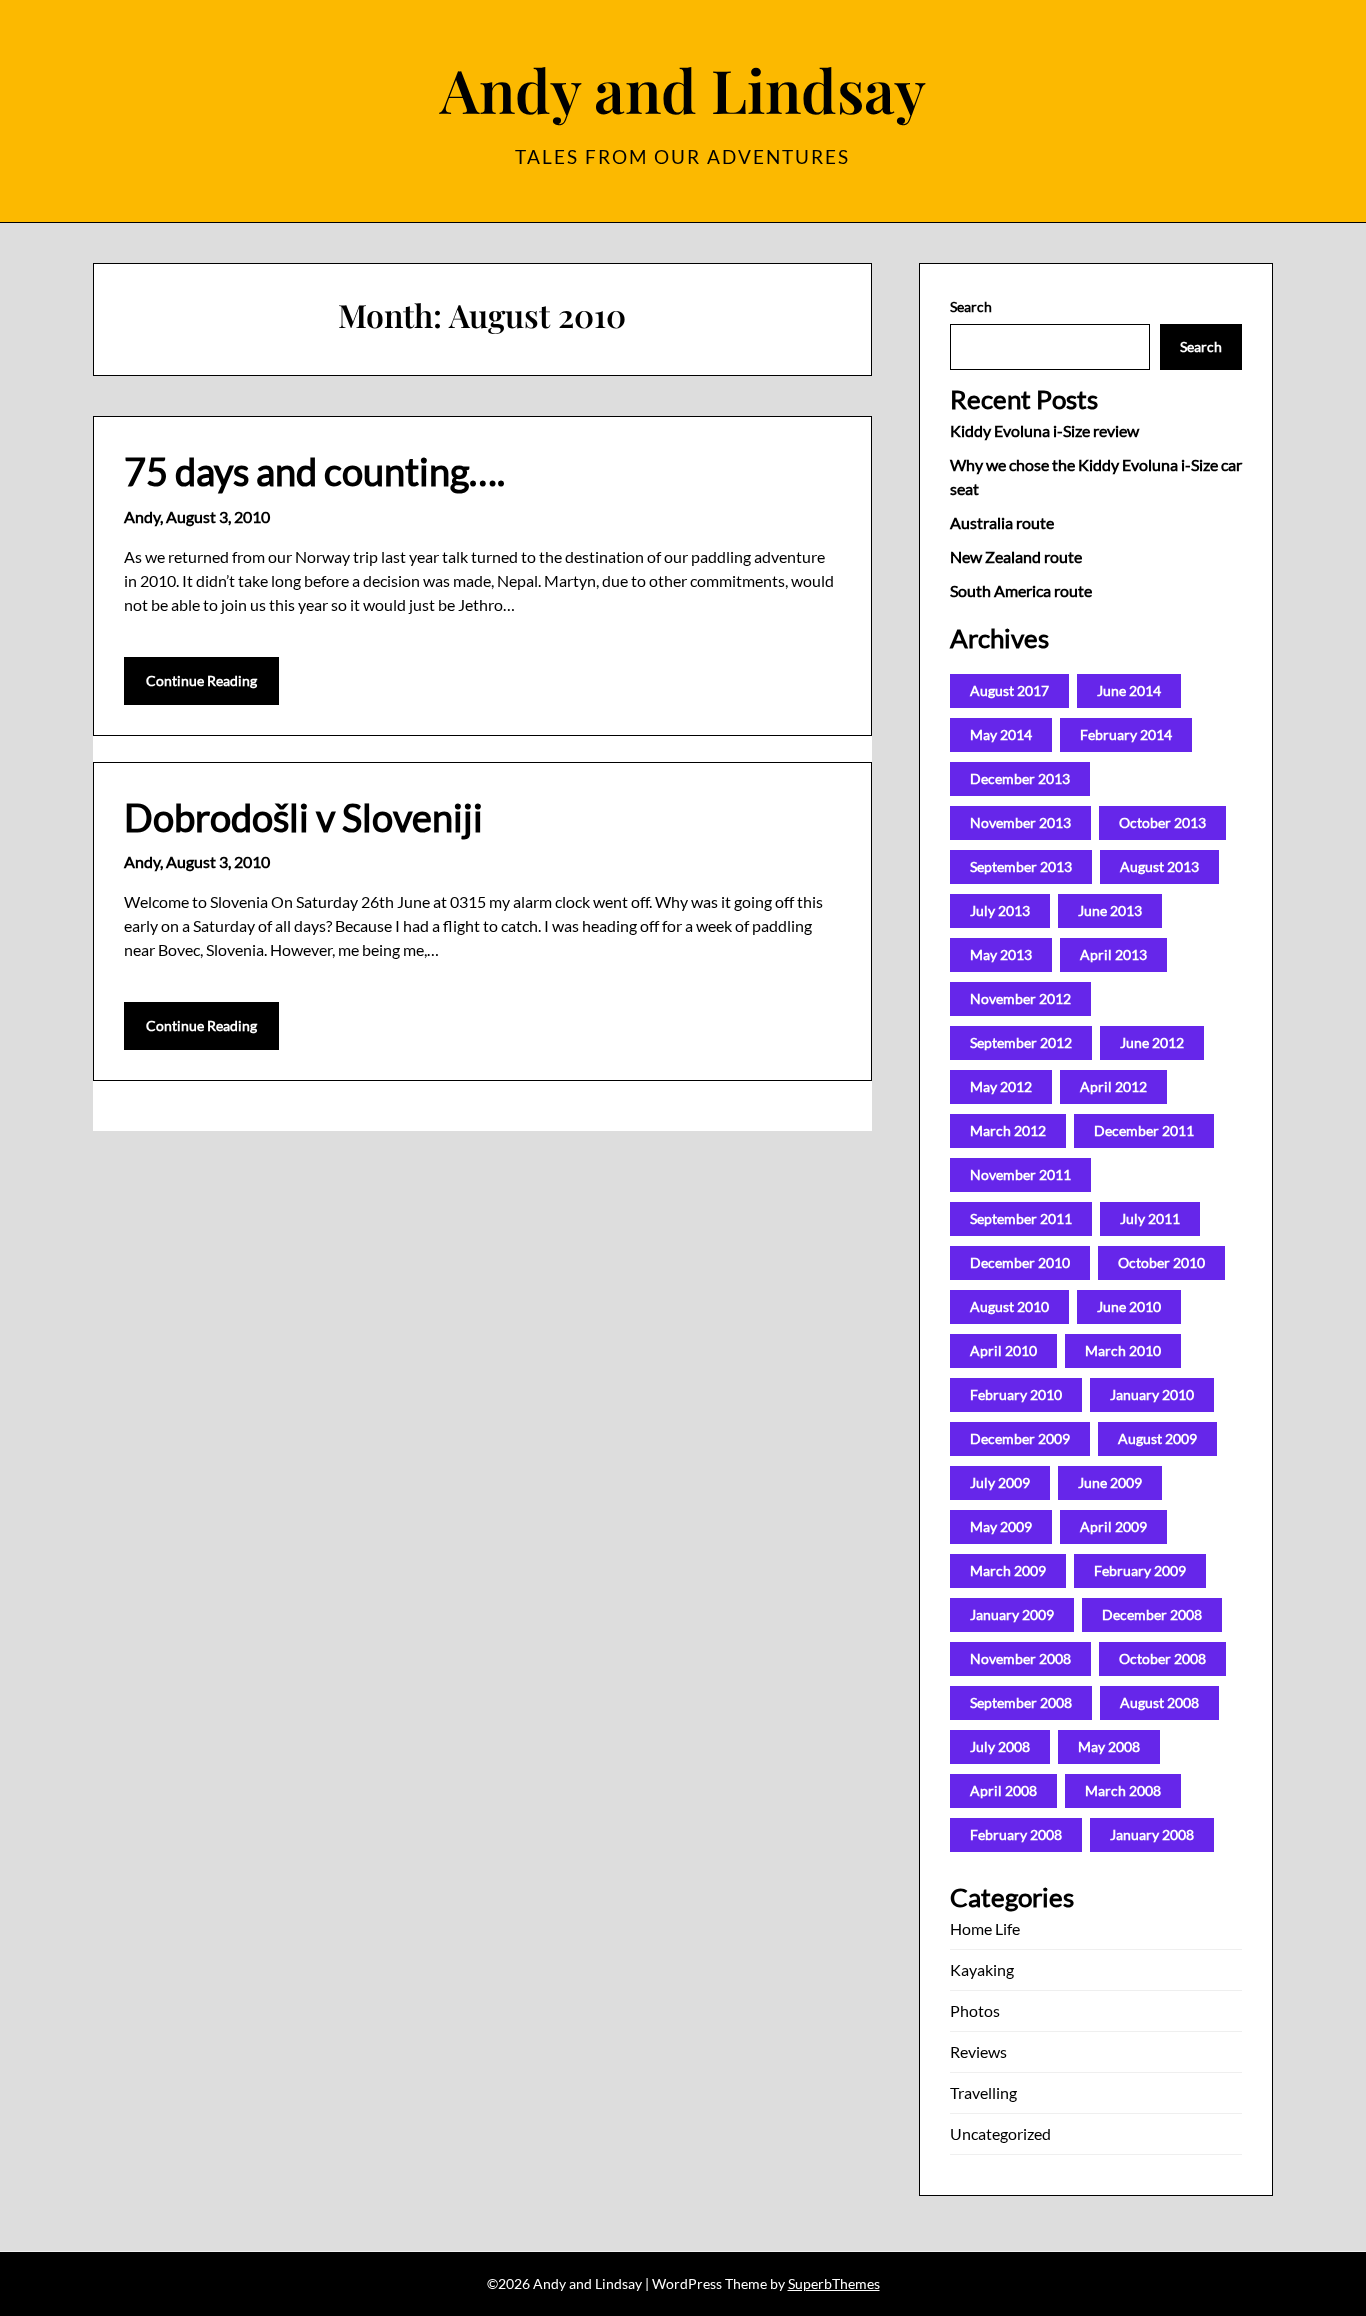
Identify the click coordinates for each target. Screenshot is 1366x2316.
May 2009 (1001, 1526)
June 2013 (1110, 910)
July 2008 (1000, 1746)
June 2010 (1129, 1306)
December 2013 (1020, 778)
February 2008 (1016, 1834)
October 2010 (1161, 1262)
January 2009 (1012, 1614)
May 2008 (1109, 1746)
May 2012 (1001, 1086)
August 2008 (1159, 1702)
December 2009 (1020, 1438)
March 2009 (1008, 1570)
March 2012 (1008, 1130)
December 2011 (1144, 1130)
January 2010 (1152, 1394)
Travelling (983, 2092)
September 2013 (1021, 866)
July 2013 (1000, 910)
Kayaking (982, 1969)
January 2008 (1152, 1834)
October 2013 (1162, 822)
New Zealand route (1016, 556)
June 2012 (1152, 1042)
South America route (1021, 590)
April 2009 (1113, 1526)
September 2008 (1021, 1702)
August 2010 (1009, 1306)
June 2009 (1110, 1482)
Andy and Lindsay (683, 89)
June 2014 (1129, 690)
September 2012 (1021, 1042)
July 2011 (1150, 1218)
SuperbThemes (834, 2283)
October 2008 (1162, 1658)
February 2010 (1016, 1394)
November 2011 (1020, 1174)
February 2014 (1126, 734)
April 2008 (1003, 1790)
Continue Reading (201, 680)
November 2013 (1020, 822)
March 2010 (1123, 1350)
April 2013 (1113, 954)
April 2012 (1113, 1086)
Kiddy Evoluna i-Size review (1044, 430)
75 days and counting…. (314, 471)
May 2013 (1001, 954)
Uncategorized (1000, 2133)
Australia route (1002, 522)
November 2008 (1020, 1658)
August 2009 (1157, 1438)
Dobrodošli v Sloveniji (303, 817)
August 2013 (1159, 866)
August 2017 (1009, 690)
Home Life (985, 1928)
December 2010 (1020, 1262)
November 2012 (1020, 998)
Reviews (978, 2051)
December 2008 (1152, 1614)
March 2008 (1123, 1790)
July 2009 (1000, 1482)
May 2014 (1001, 734)
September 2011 (1021, 1218)
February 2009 (1140, 1570)
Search (971, 306)
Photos (975, 2010)
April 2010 (1003, 1350)
